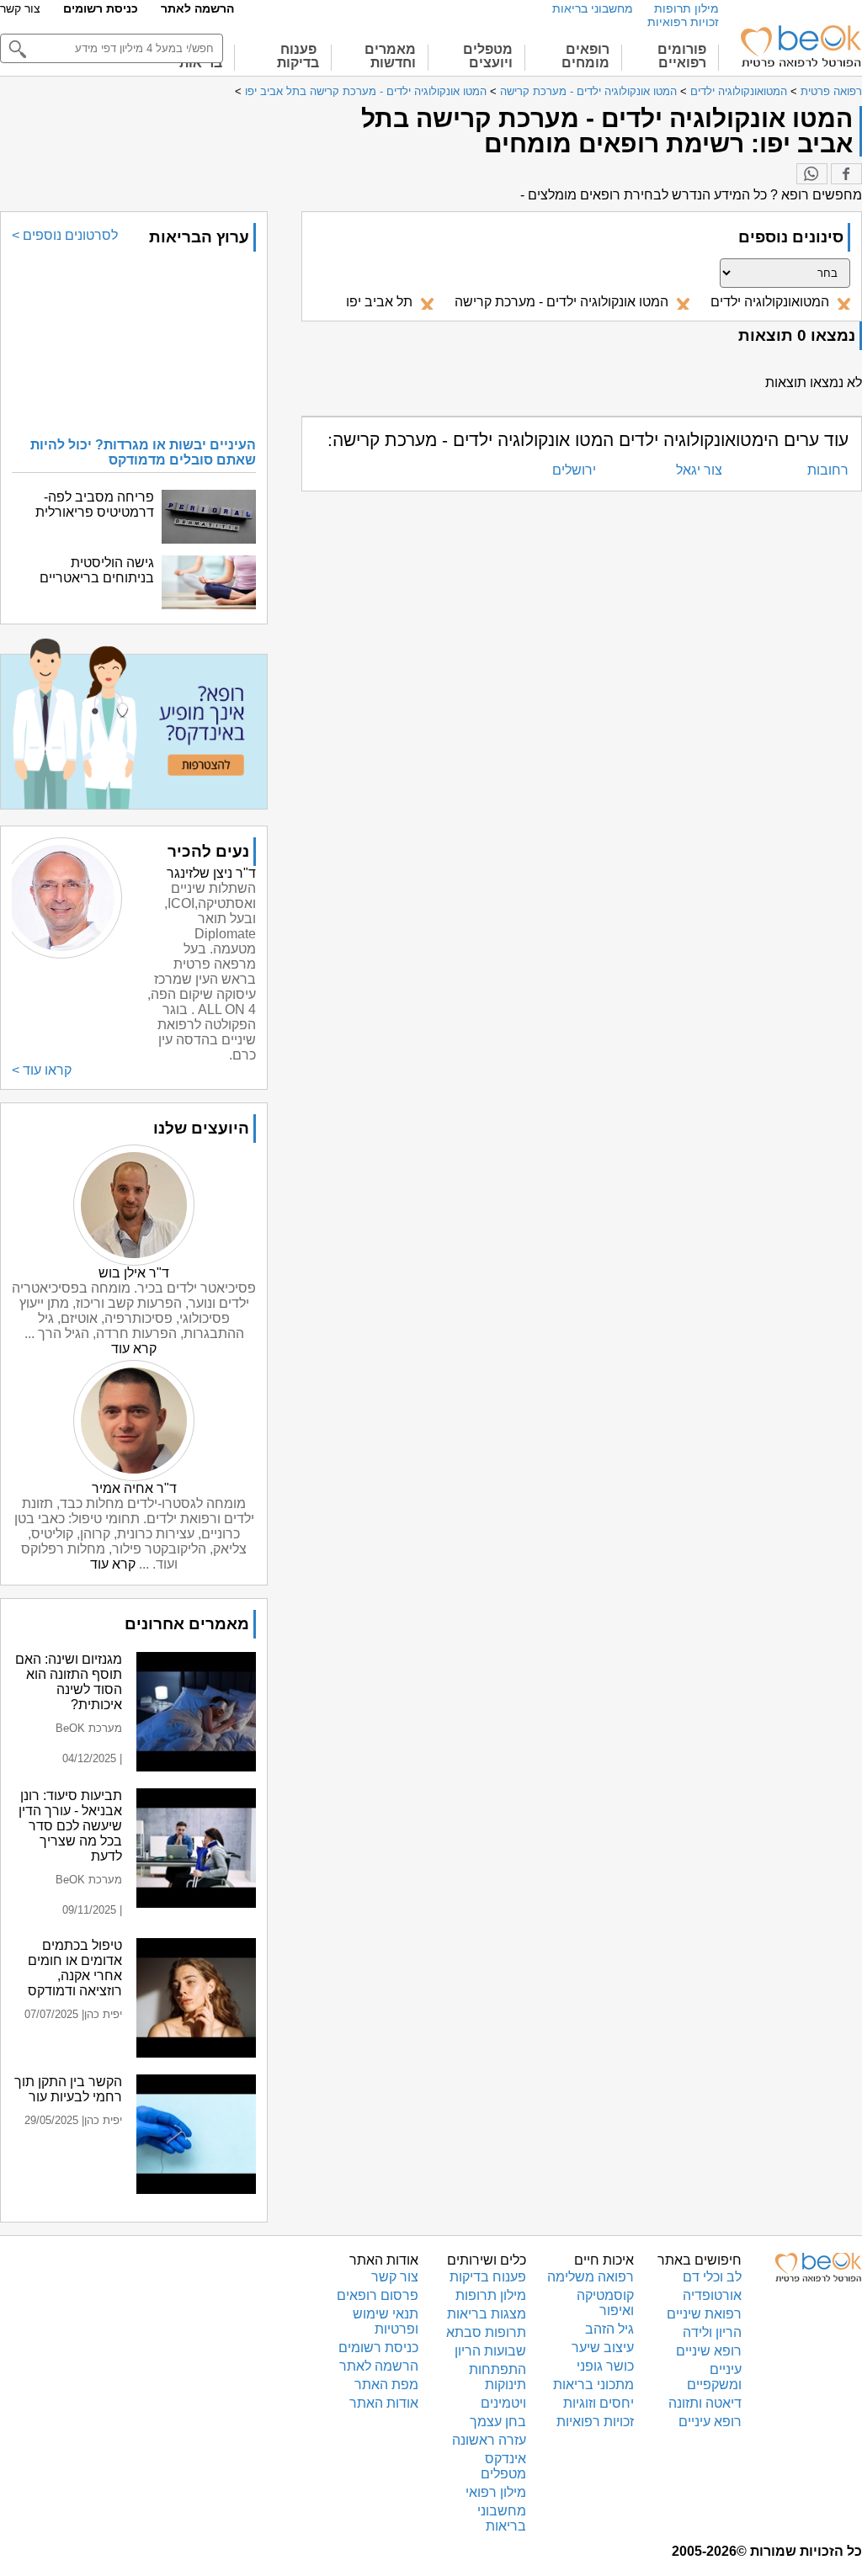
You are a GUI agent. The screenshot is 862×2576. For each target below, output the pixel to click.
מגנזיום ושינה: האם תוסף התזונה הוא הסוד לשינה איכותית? (69, 1682)
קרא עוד (134, 1349)
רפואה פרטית (831, 91)
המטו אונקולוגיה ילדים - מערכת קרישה (588, 91)
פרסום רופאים (378, 2295)
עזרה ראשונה (489, 2440)
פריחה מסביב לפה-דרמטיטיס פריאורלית (95, 505)
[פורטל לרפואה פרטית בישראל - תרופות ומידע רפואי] (800, 46)
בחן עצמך (498, 2422)
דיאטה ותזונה (705, 2403)
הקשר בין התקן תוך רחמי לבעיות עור (68, 2089)
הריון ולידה (712, 2332)
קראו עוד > (42, 1070)
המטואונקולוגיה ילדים (737, 91)
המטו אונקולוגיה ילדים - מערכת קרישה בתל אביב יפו (366, 91)
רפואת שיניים (704, 2314)
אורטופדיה (712, 2295)
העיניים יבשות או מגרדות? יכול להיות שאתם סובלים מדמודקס (143, 452)
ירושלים (574, 470)
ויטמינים (503, 2403)
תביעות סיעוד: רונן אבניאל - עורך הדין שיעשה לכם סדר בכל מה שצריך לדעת (70, 1826)
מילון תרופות (686, 8)
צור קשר (20, 8)
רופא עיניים (710, 2422)
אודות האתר (384, 2403)
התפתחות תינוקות (498, 2377)
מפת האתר (386, 2385)
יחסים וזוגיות (599, 2403)
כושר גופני (605, 2366)
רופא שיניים (709, 2351)
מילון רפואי (496, 2492)
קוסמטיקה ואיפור (605, 2303)
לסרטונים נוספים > (65, 235)
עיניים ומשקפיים (714, 2377)
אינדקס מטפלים (503, 2466)
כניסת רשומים (101, 8)
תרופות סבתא (486, 2332)
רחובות (828, 470)
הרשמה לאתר (197, 8)
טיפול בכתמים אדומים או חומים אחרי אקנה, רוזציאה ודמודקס (75, 1968)
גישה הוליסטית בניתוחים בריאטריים (97, 570)
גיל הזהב (609, 2329)
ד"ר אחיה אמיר (134, 1488)
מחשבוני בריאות (593, 8)
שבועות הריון (490, 2351)
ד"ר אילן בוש (134, 1273)
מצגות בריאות (487, 2314)
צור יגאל (699, 470)
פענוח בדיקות (488, 2277)
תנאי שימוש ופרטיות (386, 2321)
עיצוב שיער (603, 2348)
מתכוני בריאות (593, 2385)
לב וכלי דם (712, 2277)
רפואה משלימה (591, 2277)
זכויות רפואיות (683, 22)
